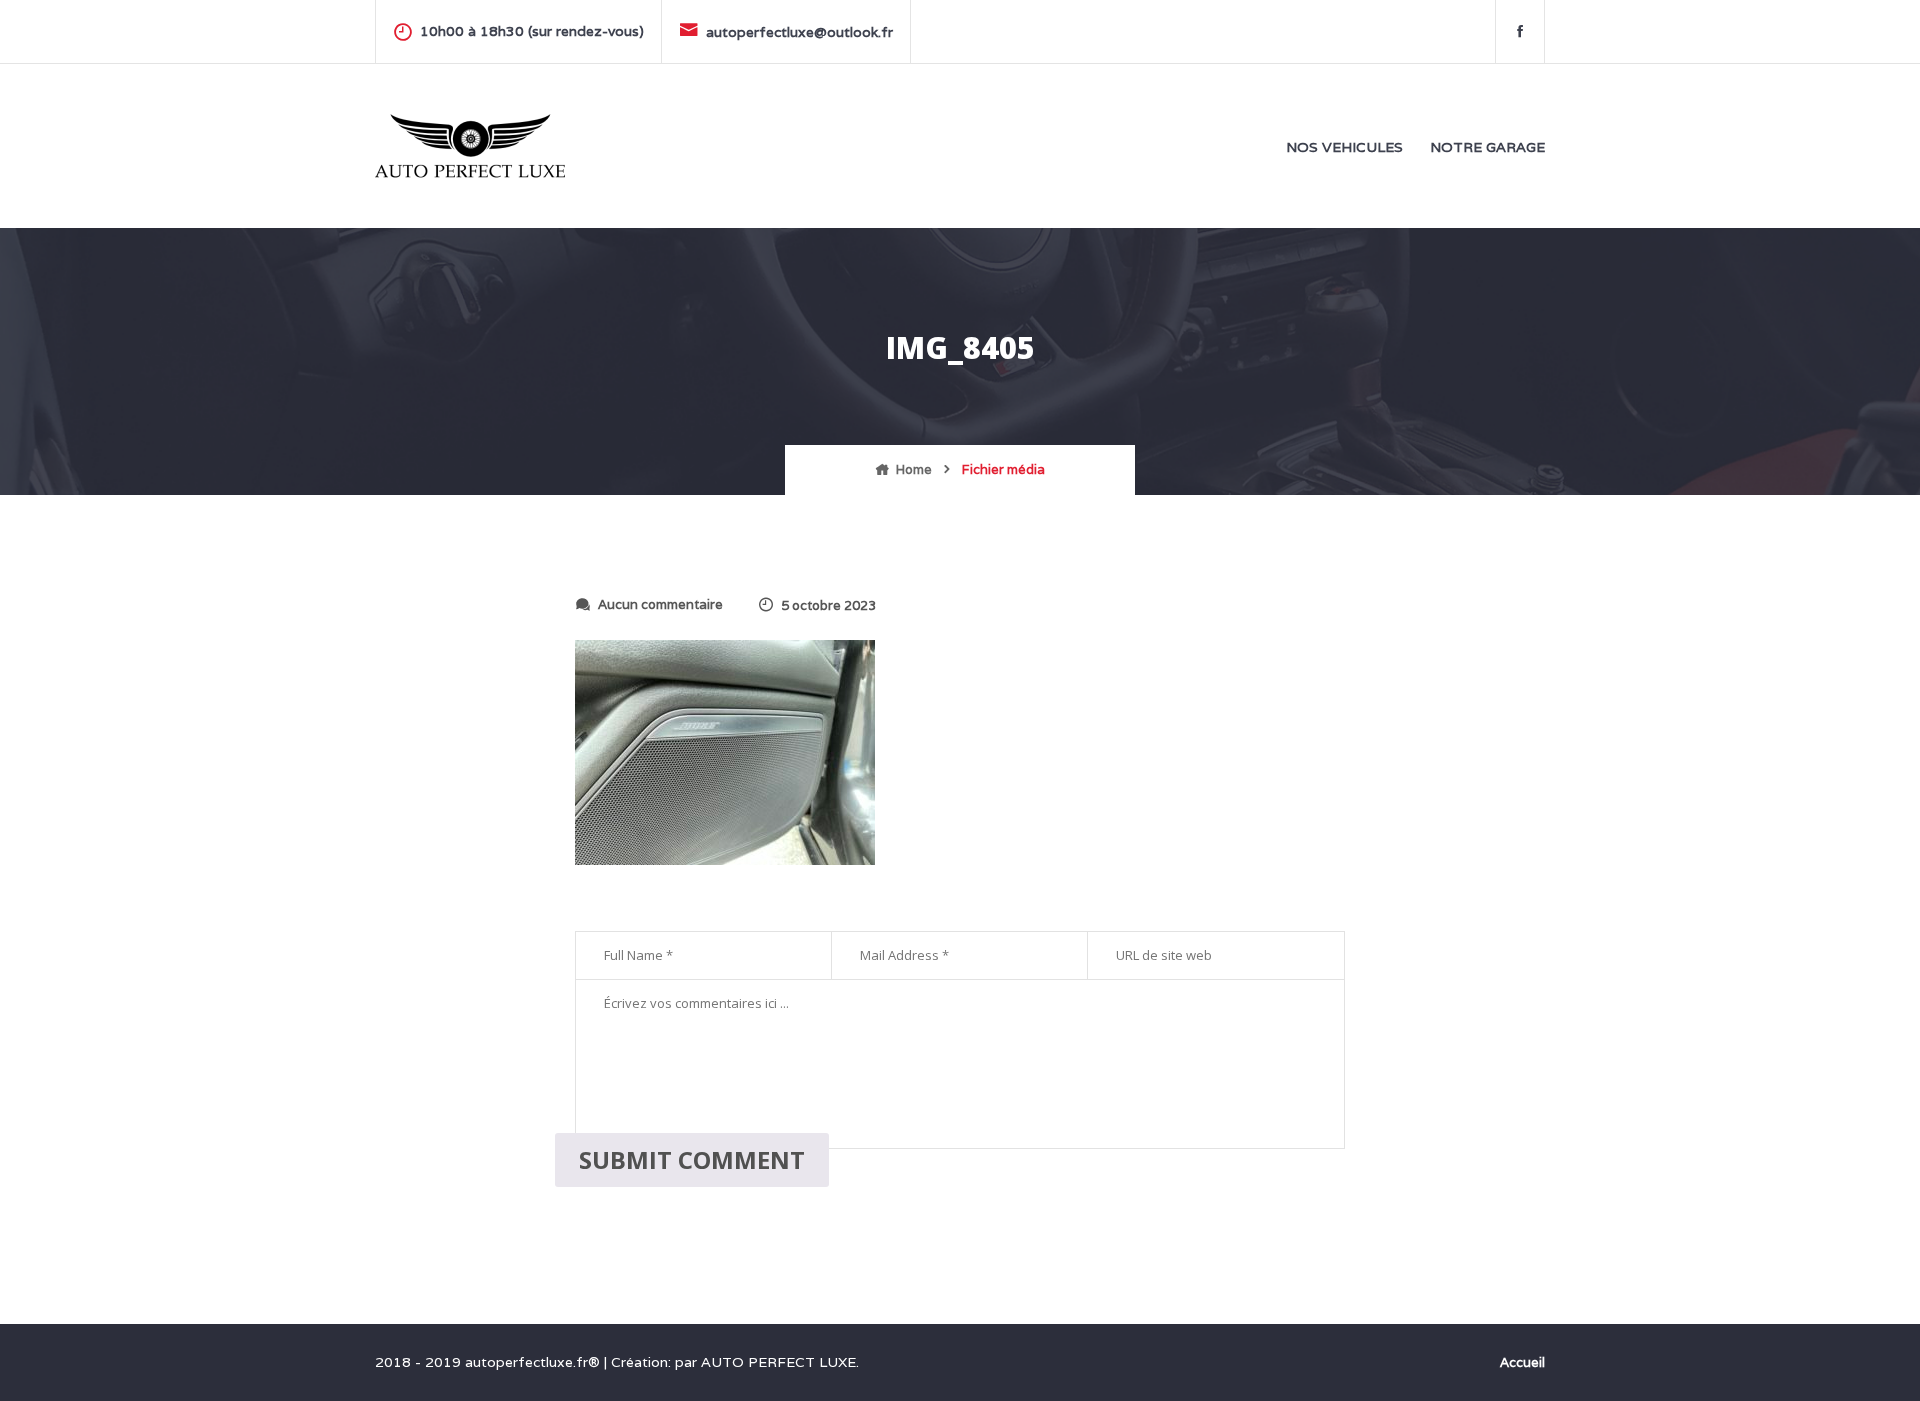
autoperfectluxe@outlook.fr (799, 32)
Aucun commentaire (660, 604)
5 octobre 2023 (828, 605)
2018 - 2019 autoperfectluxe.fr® (489, 1362)
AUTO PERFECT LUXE (778, 1362)
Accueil (1522, 1362)
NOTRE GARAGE (1487, 147)
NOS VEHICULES (1344, 147)
